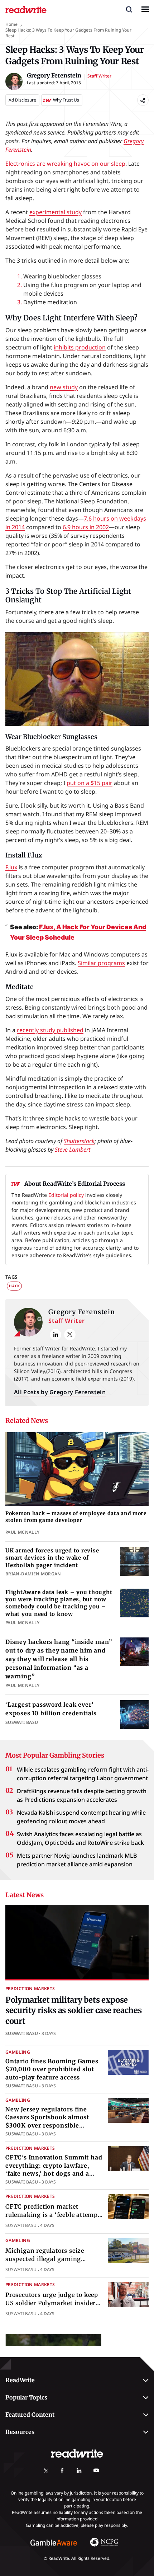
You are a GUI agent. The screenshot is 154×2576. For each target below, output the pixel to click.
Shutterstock (79, 1141)
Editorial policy (66, 1195)
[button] (129, 9)
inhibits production (80, 347)
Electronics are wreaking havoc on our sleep (65, 164)
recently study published (50, 1030)
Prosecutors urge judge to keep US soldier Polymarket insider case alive (52, 2303)
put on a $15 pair (90, 783)
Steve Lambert (73, 1150)
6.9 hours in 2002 (86, 527)
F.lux (11, 867)
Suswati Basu (22, 2033)
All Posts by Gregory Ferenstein (60, 1392)
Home (11, 24)
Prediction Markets (30, 1989)
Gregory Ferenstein (82, 1312)
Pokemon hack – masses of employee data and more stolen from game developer (76, 1517)
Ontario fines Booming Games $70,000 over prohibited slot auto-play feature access (52, 2069)
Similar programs (101, 963)
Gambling (18, 2052)
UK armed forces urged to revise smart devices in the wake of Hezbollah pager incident (52, 1558)
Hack (14, 1286)
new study (64, 387)
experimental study (56, 212)
